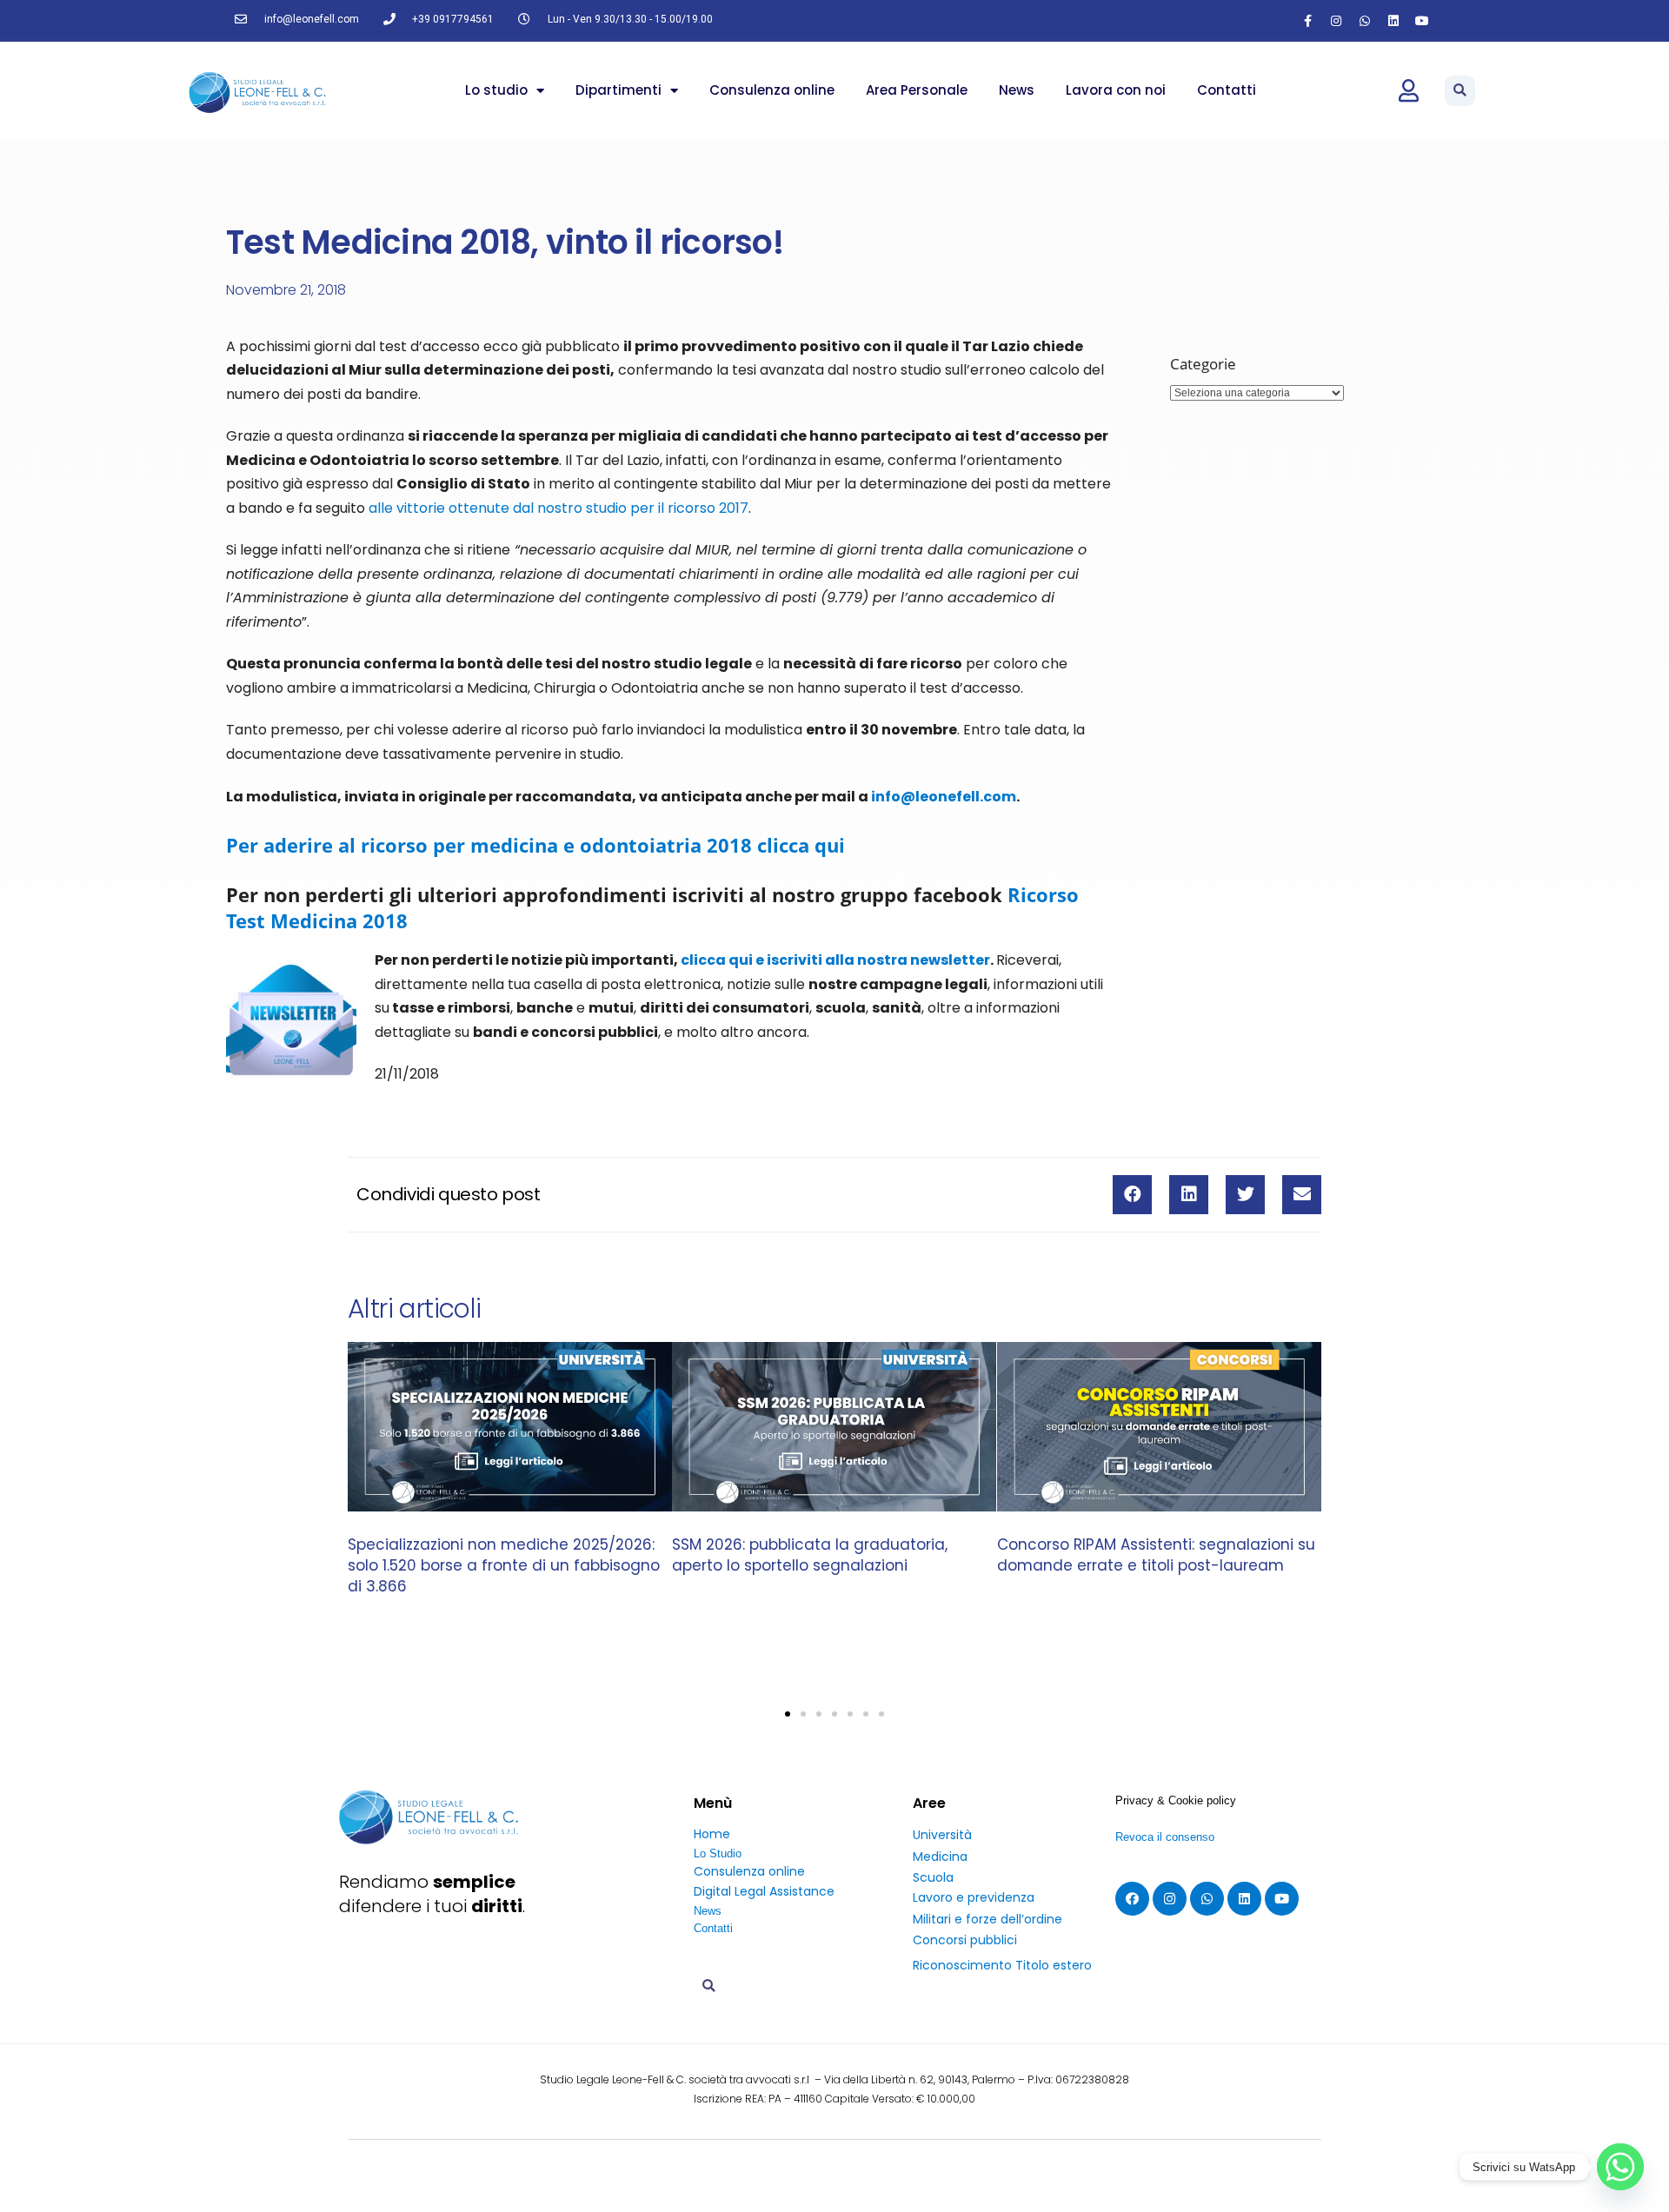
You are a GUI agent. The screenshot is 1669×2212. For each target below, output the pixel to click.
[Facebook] (1132, 1899)
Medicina (940, 1857)
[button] (1460, 91)
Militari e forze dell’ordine (987, 1919)
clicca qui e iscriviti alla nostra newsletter (835, 960)
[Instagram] (1336, 21)
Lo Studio (718, 1853)
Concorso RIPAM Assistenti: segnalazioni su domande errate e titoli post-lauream (1156, 1555)
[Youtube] (1422, 21)
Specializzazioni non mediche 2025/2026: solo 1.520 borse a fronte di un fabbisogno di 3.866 (504, 1565)
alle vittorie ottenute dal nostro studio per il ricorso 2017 (557, 508)
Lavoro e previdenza (974, 1897)
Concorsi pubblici (965, 1940)
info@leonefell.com (944, 797)
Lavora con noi (1116, 90)
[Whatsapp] (1365, 21)
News (1017, 90)
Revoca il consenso (1165, 1837)
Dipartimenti (618, 90)
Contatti (1227, 90)
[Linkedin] (1393, 21)
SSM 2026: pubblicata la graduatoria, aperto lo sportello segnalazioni (810, 1555)
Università (942, 1835)
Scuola (933, 1877)
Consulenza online (772, 90)
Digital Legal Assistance (764, 1891)
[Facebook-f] (1307, 21)
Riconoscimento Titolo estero (1002, 1965)
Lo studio (496, 90)
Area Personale (917, 90)
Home (712, 1834)
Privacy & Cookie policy (1176, 1800)
